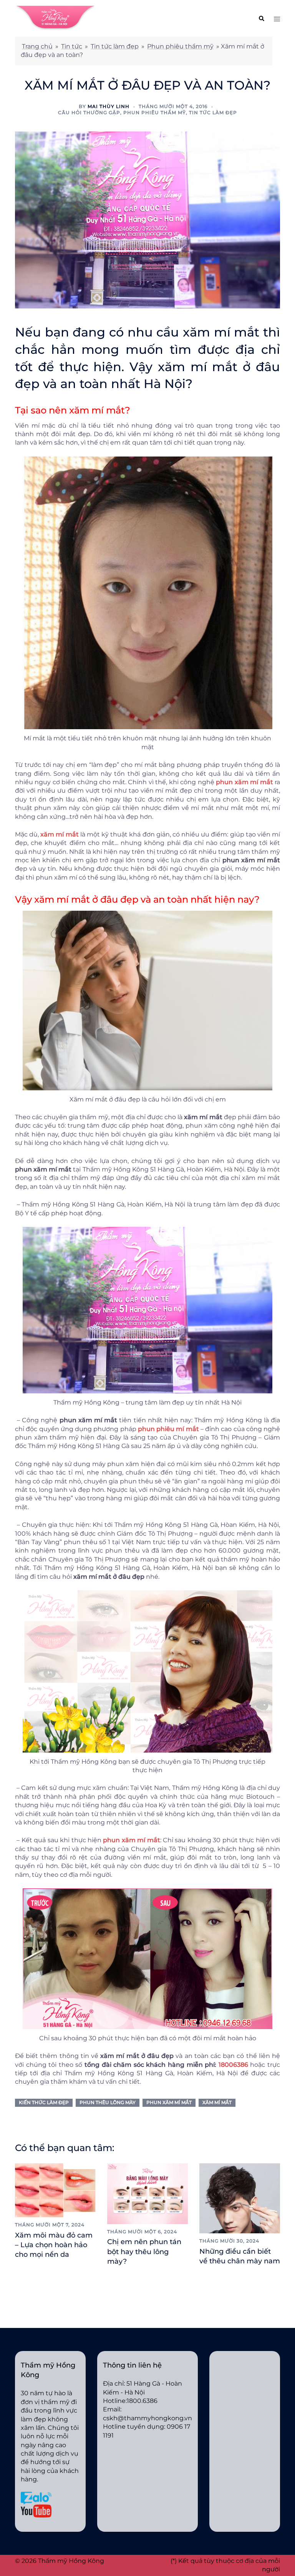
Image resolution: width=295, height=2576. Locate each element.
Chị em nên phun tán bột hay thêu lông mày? (144, 2251)
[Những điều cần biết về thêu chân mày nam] (240, 2198)
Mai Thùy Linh (109, 106)
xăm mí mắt (217, 2102)
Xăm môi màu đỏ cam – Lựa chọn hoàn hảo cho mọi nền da (54, 2245)
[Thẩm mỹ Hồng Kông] (55, 18)
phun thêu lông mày (108, 2102)
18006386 (233, 2065)
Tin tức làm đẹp (115, 46)
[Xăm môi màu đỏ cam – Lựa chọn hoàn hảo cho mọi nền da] (55, 2190)
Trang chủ (37, 46)
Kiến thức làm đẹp (44, 2102)
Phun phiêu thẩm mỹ (180, 46)
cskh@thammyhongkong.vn (147, 2418)
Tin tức (72, 46)
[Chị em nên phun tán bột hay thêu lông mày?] (147, 2193)
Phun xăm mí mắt (169, 2102)
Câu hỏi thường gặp (89, 112)
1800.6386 (142, 2401)
